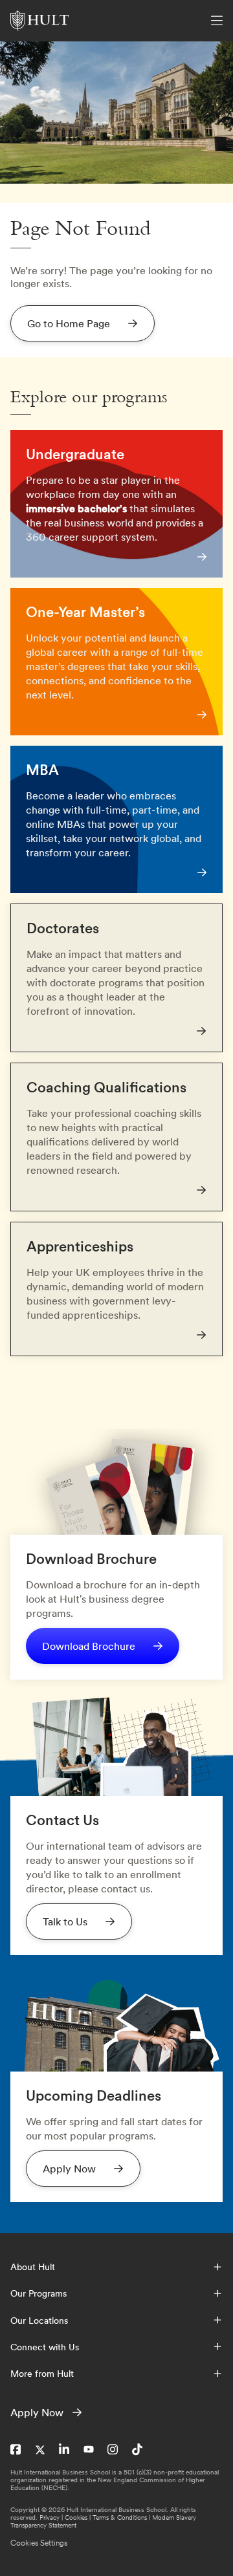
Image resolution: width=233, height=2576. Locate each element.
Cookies (76, 2517)
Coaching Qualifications (106, 1087)
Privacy (50, 2517)
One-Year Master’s (85, 612)
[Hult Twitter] (40, 2450)
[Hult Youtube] (89, 2450)
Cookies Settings (39, 2543)
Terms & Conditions (120, 2517)
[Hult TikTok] (137, 2450)
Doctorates (63, 928)
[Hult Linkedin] (64, 2450)
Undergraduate (75, 454)
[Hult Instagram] (113, 2450)
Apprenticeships (80, 1246)
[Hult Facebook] (16, 2450)
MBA (42, 770)
